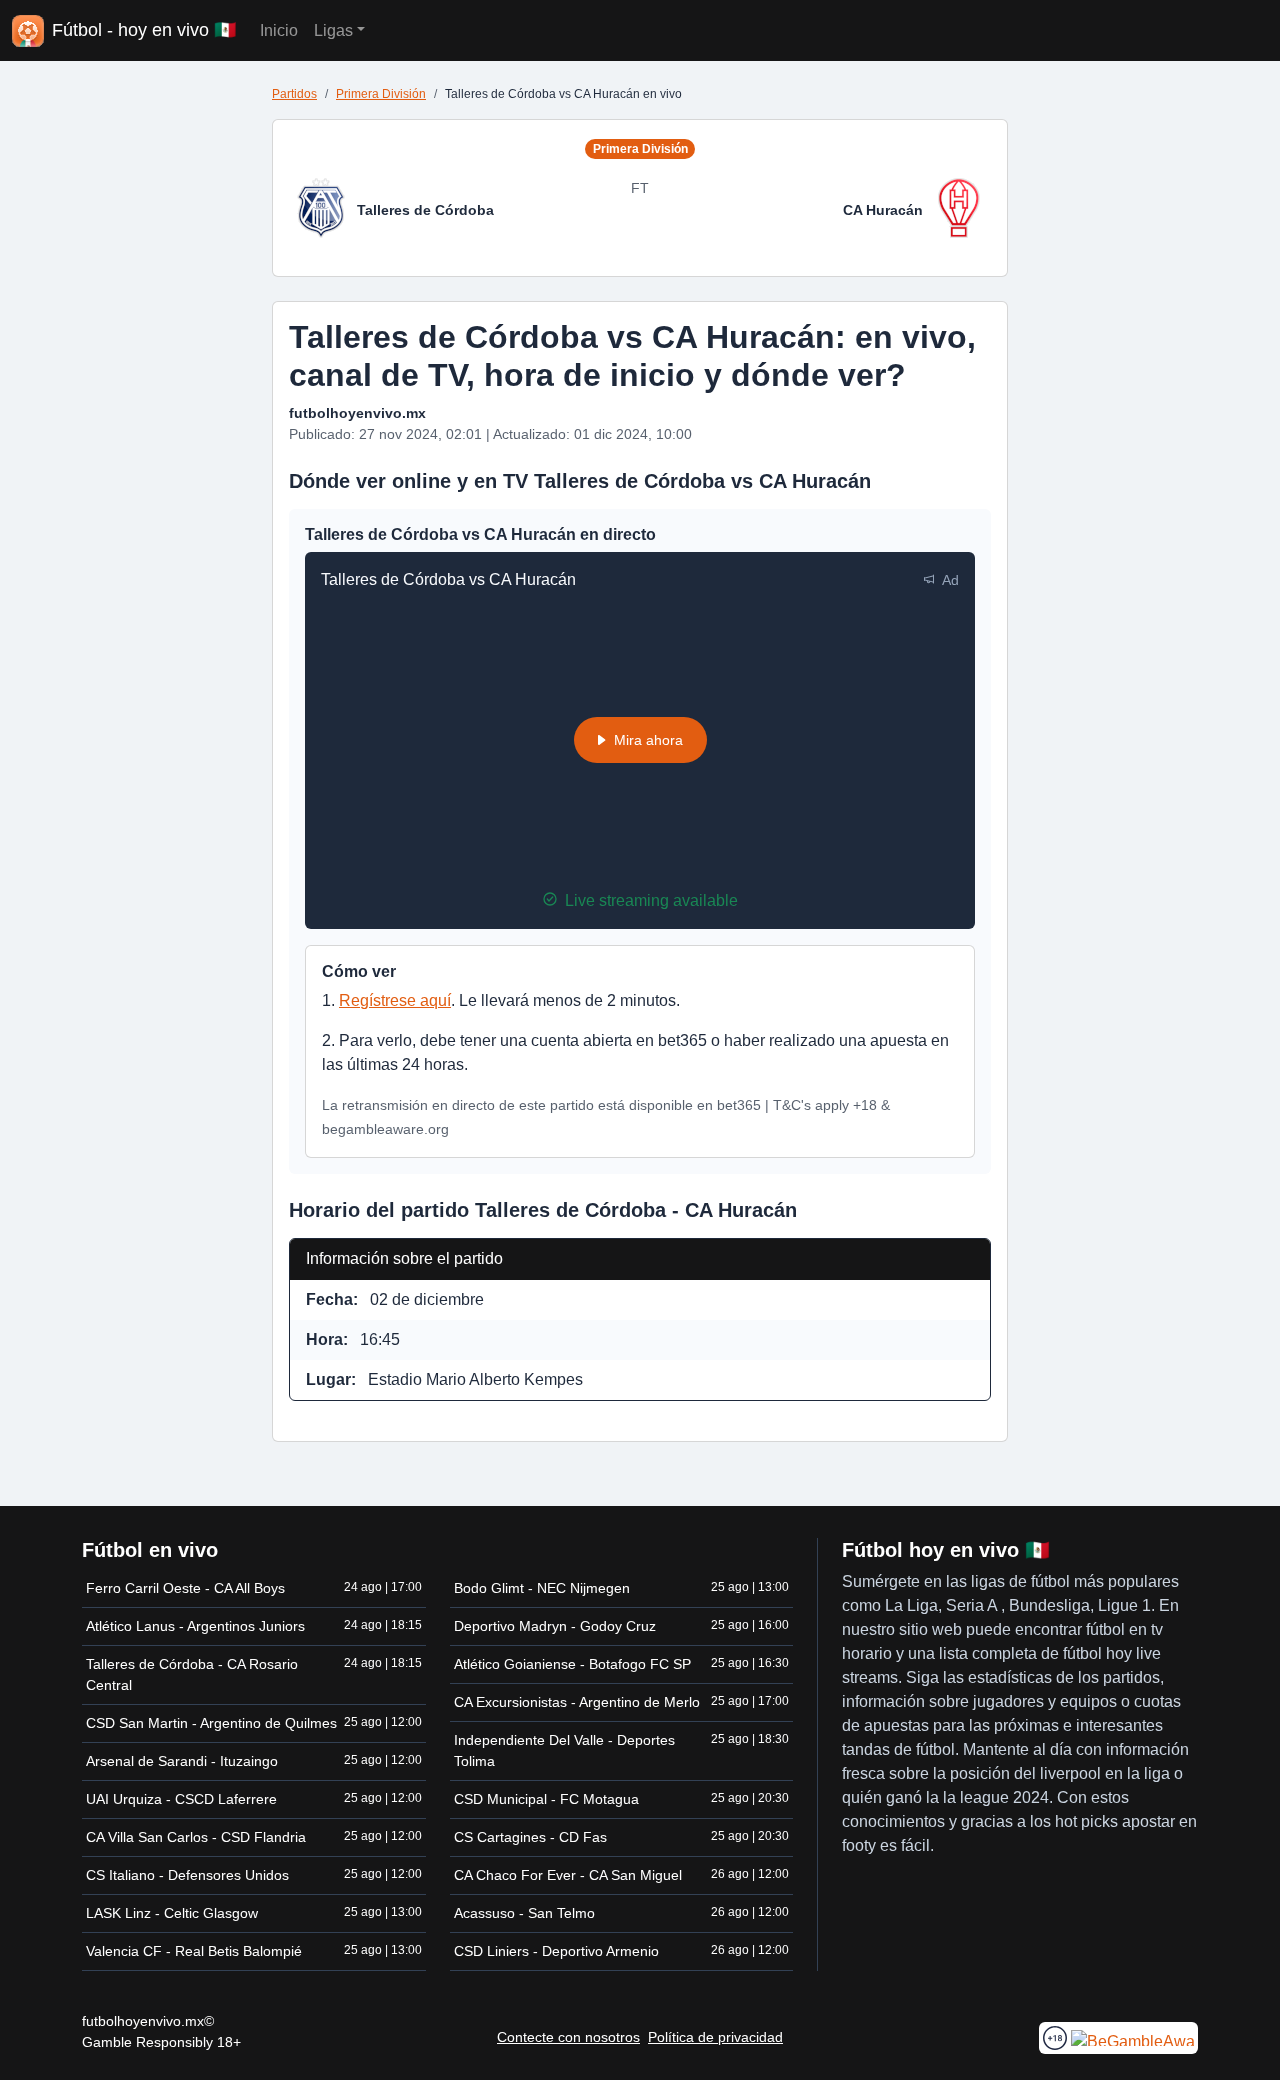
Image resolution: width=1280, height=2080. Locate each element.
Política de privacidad (715, 2037)
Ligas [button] (333, 30)
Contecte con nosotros (568, 2037)
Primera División (381, 94)
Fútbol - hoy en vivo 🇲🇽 (144, 30)
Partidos (294, 94)
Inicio (279, 30)
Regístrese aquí (395, 1000)
